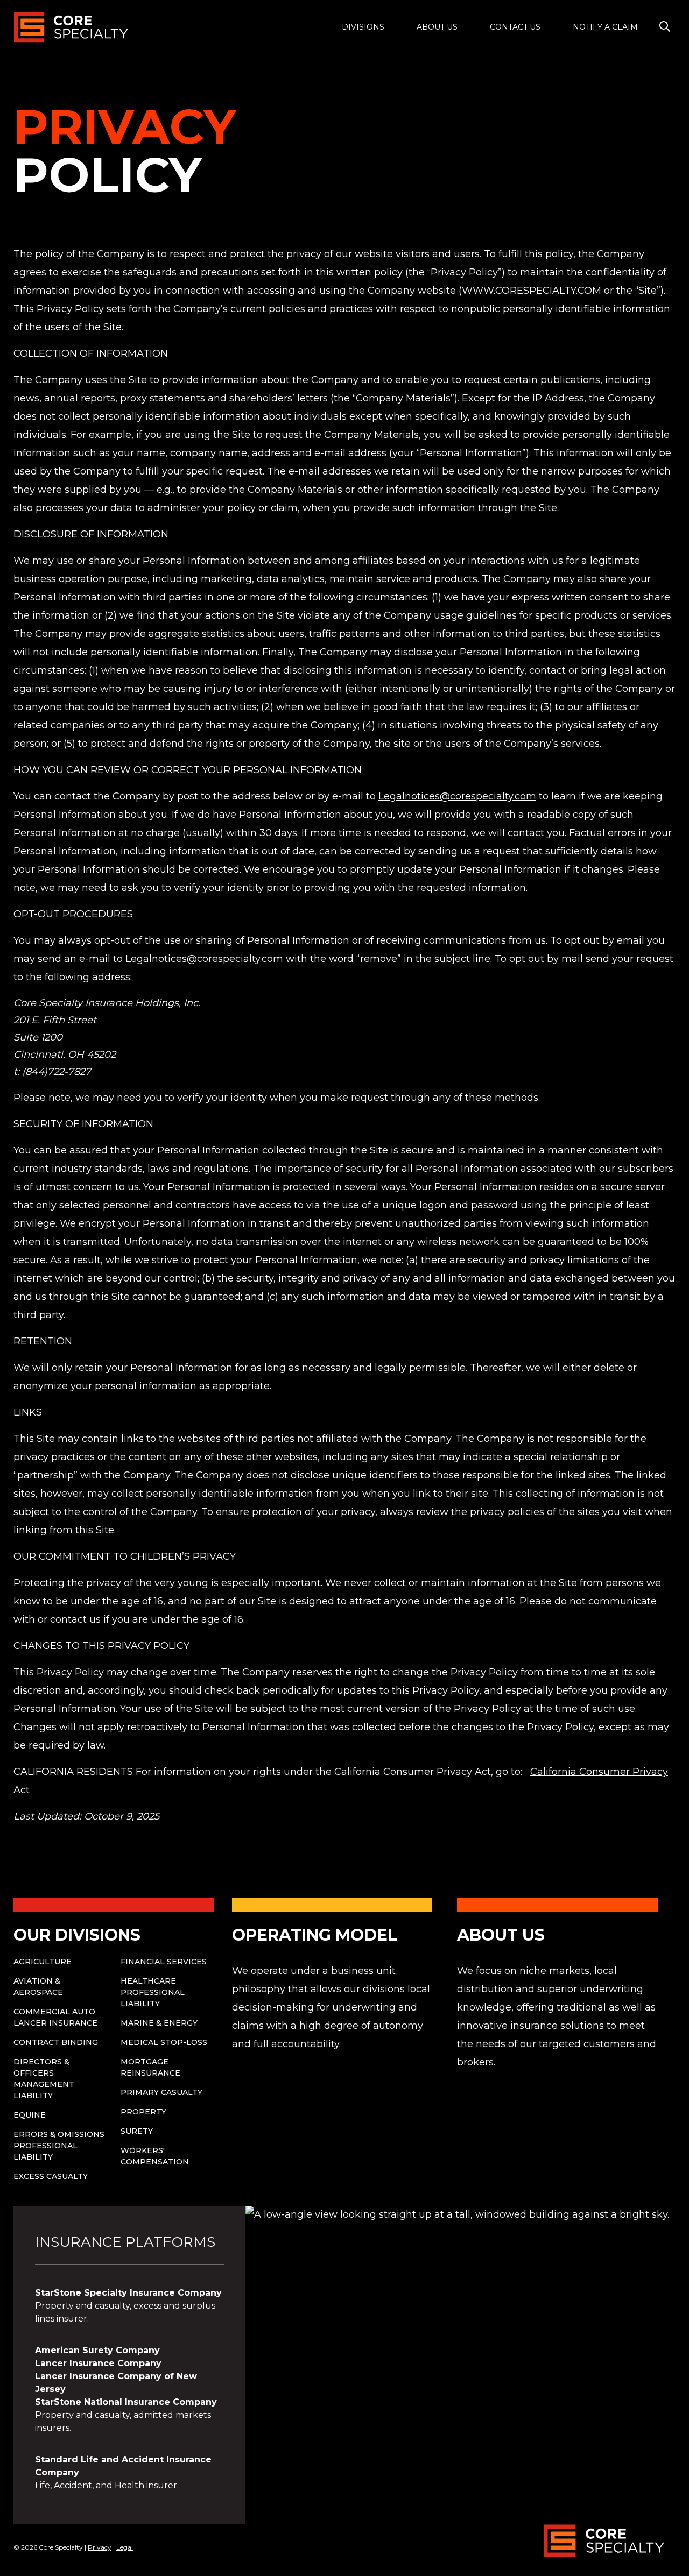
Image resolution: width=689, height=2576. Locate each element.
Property (143, 2112)
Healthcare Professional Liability (153, 1992)
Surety (137, 2131)
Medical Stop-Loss (164, 2042)
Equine (30, 2115)
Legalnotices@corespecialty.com (457, 796)
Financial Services (164, 1962)
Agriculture (43, 1962)
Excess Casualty (51, 2176)
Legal (125, 2547)
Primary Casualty (161, 2092)
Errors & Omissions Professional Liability (59, 2146)
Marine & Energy (159, 2023)
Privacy (100, 2547)
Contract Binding (56, 2042)
